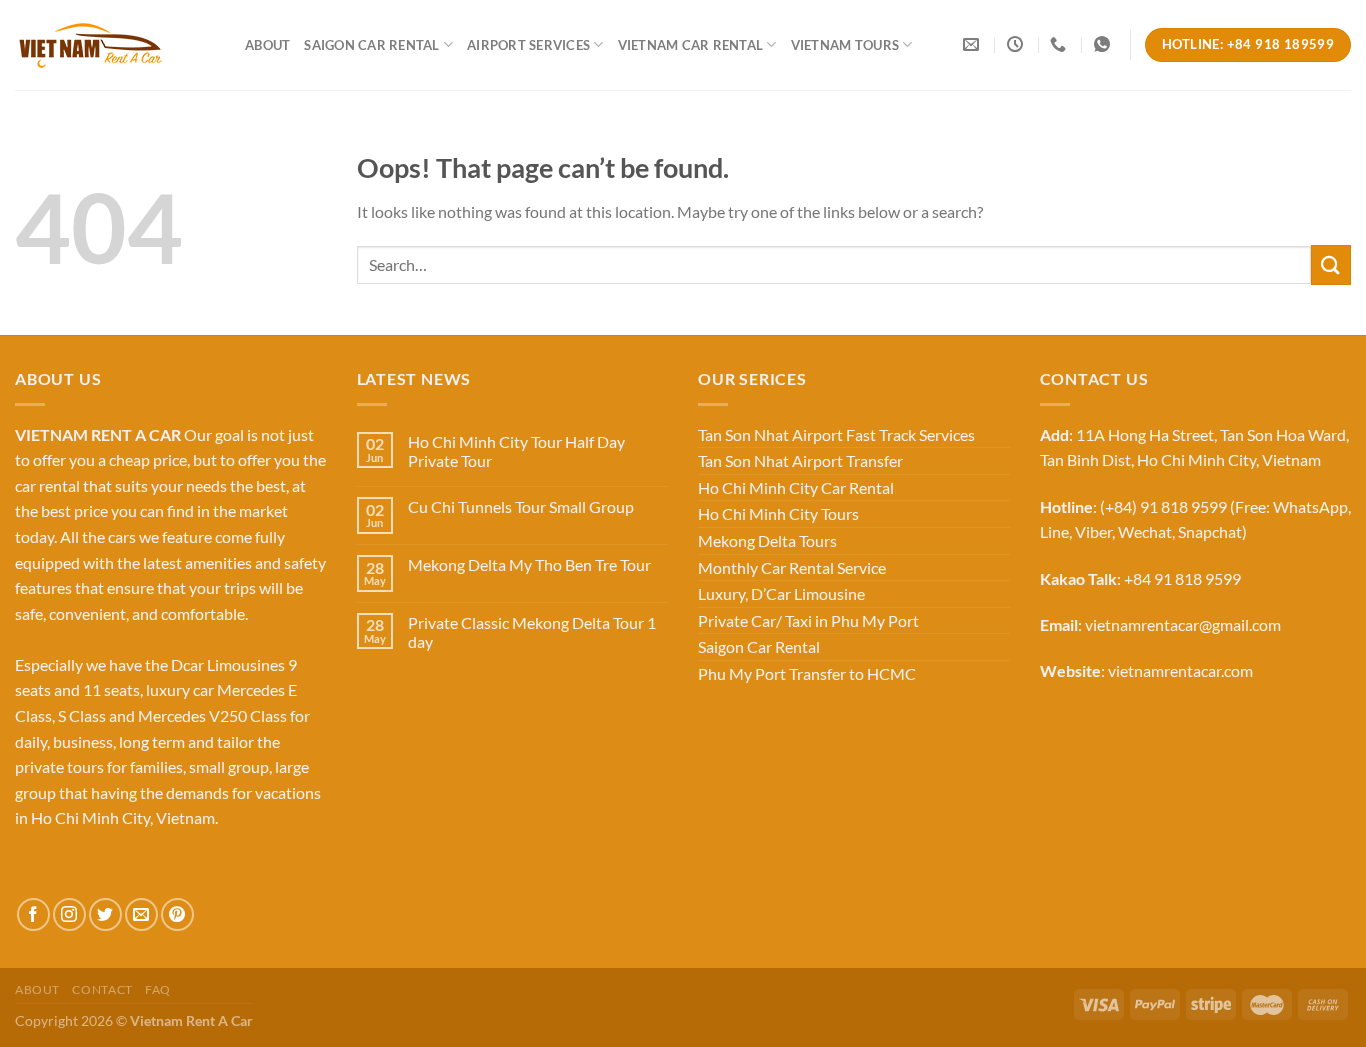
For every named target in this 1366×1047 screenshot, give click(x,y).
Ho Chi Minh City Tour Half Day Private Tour (516, 451)
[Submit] (1331, 264)
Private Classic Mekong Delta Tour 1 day (532, 632)
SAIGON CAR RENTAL (371, 45)
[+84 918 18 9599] (1060, 44)
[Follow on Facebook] (33, 914)
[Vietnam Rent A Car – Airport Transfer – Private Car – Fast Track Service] (115, 45)
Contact (102, 989)
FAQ (158, 989)
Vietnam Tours (845, 45)
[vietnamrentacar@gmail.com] (973, 44)
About (267, 45)
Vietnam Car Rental (691, 45)
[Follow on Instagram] (69, 914)
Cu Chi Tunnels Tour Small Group (521, 506)
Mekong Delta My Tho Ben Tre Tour (529, 564)
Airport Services (528, 45)
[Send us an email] (141, 914)
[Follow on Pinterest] (177, 914)
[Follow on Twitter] (105, 914)
